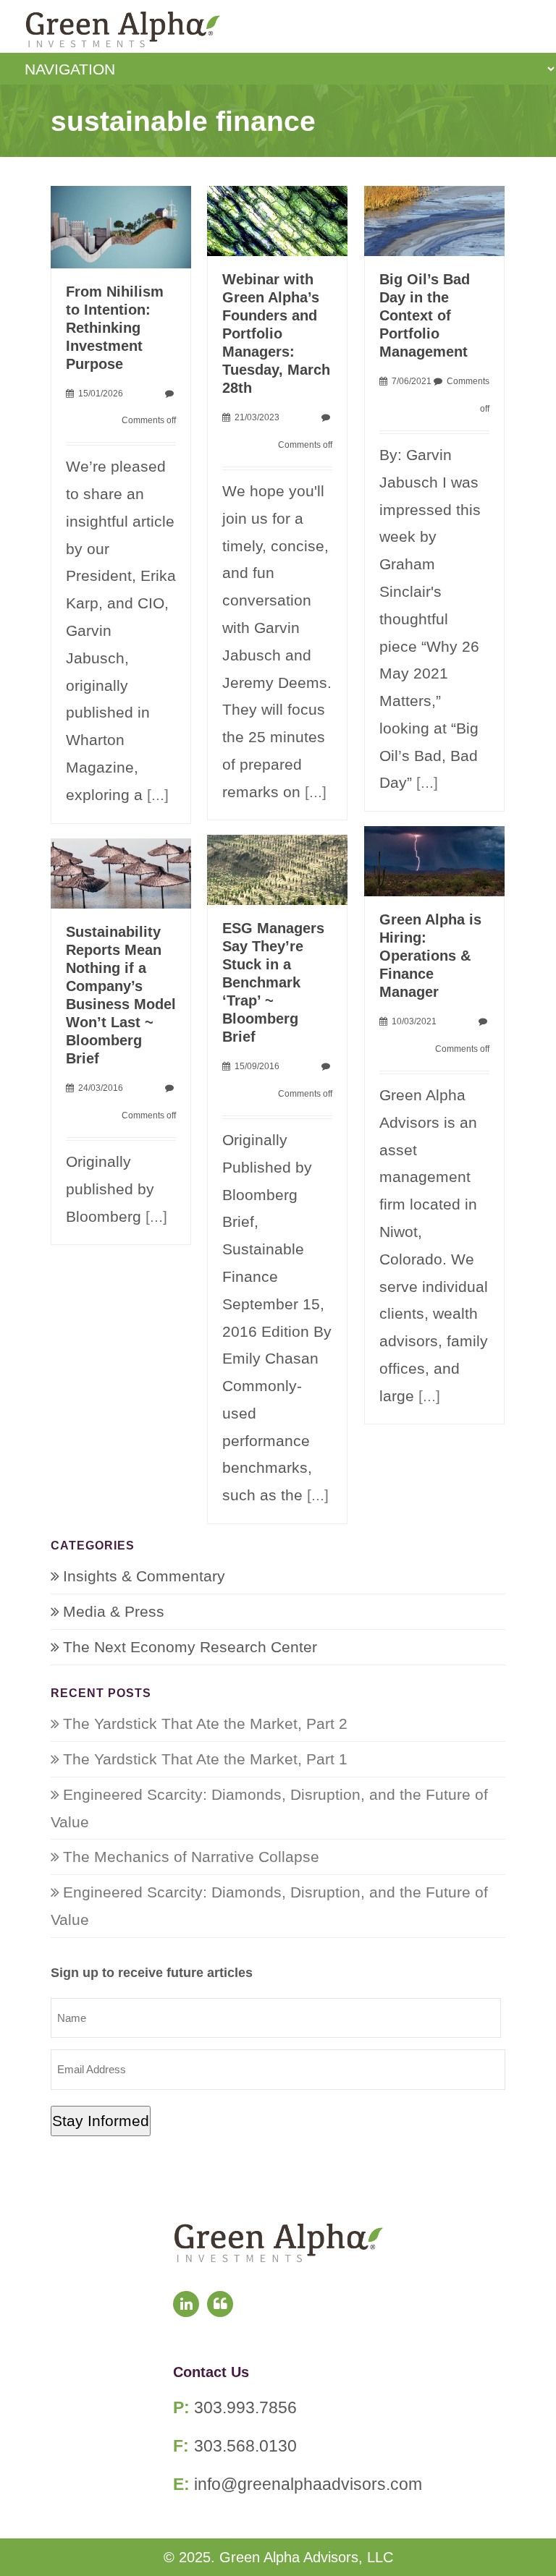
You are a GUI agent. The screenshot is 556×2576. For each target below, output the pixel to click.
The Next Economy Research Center (190, 1647)
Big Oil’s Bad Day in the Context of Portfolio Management (425, 315)
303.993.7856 (245, 2407)
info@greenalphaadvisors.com (308, 2484)
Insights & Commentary (144, 1576)
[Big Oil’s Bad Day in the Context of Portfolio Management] (435, 220)
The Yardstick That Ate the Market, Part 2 (205, 1723)
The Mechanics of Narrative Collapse (191, 1857)
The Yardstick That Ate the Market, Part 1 (205, 1759)
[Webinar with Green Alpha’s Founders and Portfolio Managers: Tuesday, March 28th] (278, 220)
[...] (158, 795)
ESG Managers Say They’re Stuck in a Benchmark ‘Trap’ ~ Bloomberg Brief (273, 982)
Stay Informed (101, 2121)
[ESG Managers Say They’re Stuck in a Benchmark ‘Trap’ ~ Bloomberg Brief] (278, 868)
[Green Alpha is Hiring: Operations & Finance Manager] (435, 860)
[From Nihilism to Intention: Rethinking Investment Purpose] (121, 225)
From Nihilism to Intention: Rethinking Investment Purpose (115, 328)
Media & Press (114, 1611)
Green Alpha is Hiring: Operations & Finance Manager (430, 956)
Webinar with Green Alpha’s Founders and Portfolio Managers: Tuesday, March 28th (276, 333)
